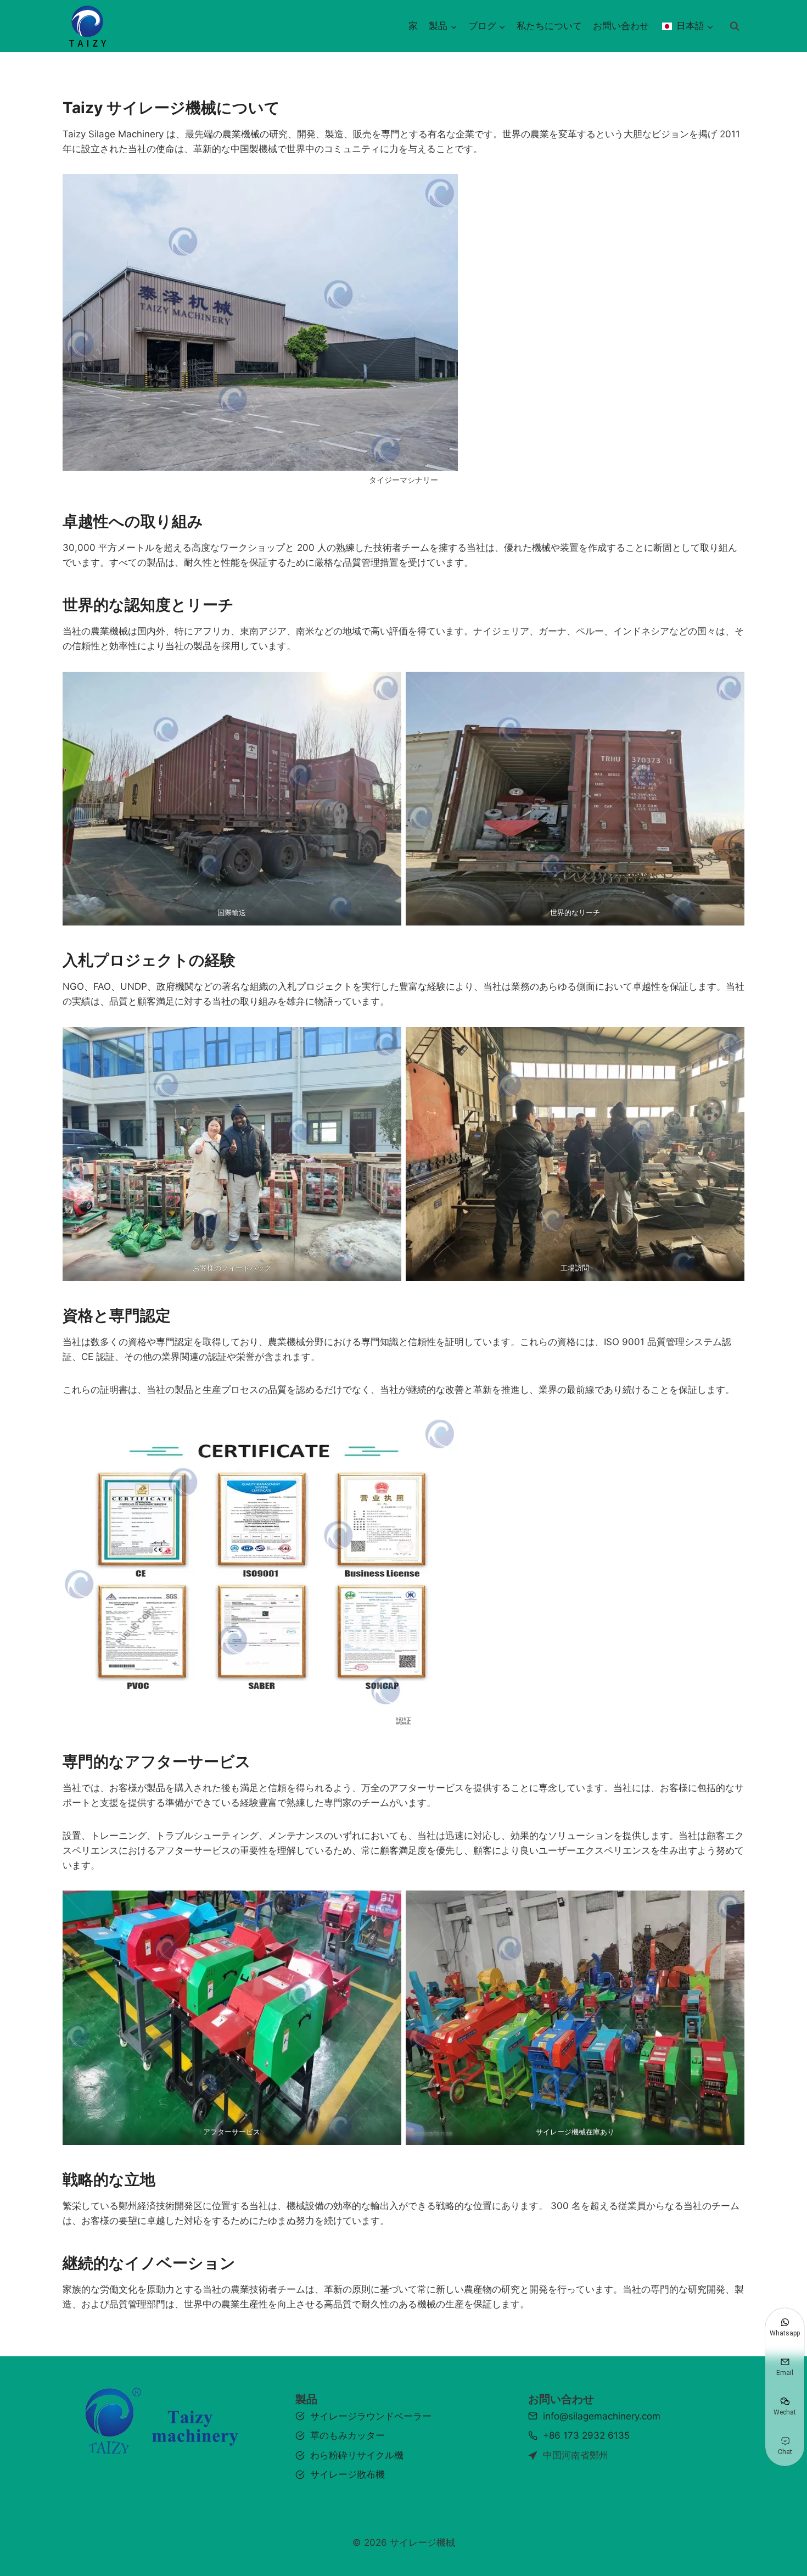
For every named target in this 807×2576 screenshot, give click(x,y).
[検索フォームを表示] (735, 26)
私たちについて (549, 26)
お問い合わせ (621, 26)
